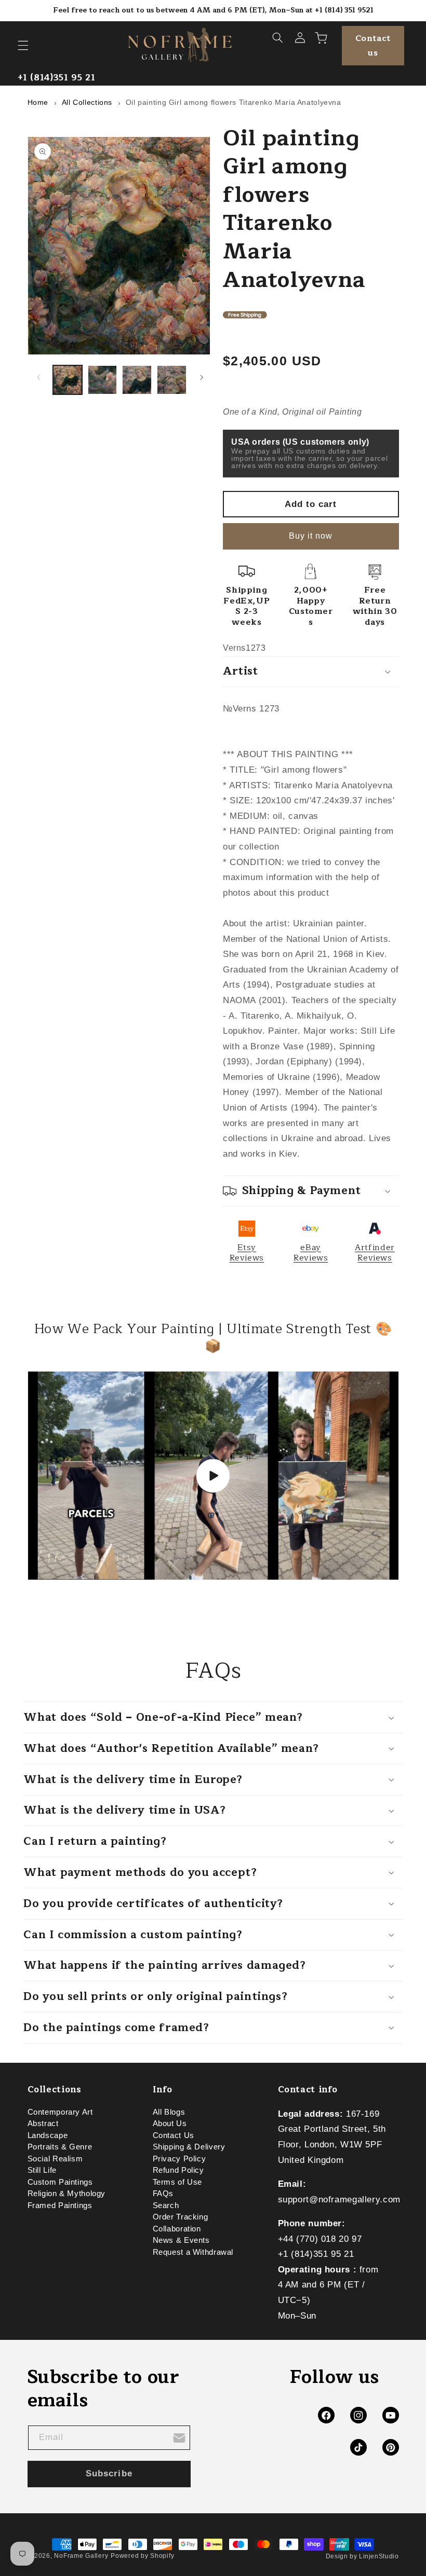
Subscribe (109, 2474)
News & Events (181, 2240)
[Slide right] (202, 377)
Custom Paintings (60, 2182)
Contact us (373, 46)
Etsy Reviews (247, 1253)
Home (38, 102)
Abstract (43, 2123)
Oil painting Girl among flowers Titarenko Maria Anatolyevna (234, 102)
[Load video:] (213, 1476)
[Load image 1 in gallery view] (68, 380)
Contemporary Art (60, 2114)
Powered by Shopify (142, 2556)
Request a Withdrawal (193, 2252)
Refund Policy (178, 2170)
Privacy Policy (179, 2159)
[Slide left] (39, 377)
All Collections (87, 102)
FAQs (163, 2194)
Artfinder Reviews (375, 1253)
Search (166, 2205)
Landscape (48, 2135)
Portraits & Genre (60, 2147)
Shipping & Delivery (189, 2147)
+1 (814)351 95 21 (57, 78)
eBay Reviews (311, 1253)
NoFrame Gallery (81, 2556)
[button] (23, 46)
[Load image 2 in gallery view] (102, 380)
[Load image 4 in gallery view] (171, 380)
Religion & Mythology (67, 2194)
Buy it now (311, 536)
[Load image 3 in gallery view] (137, 380)
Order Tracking (181, 2217)
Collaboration (177, 2229)
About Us (170, 2123)
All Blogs (169, 2114)
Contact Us (174, 2135)
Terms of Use (178, 2182)
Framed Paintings (60, 2205)
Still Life (42, 2170)
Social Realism (55, 2159)
